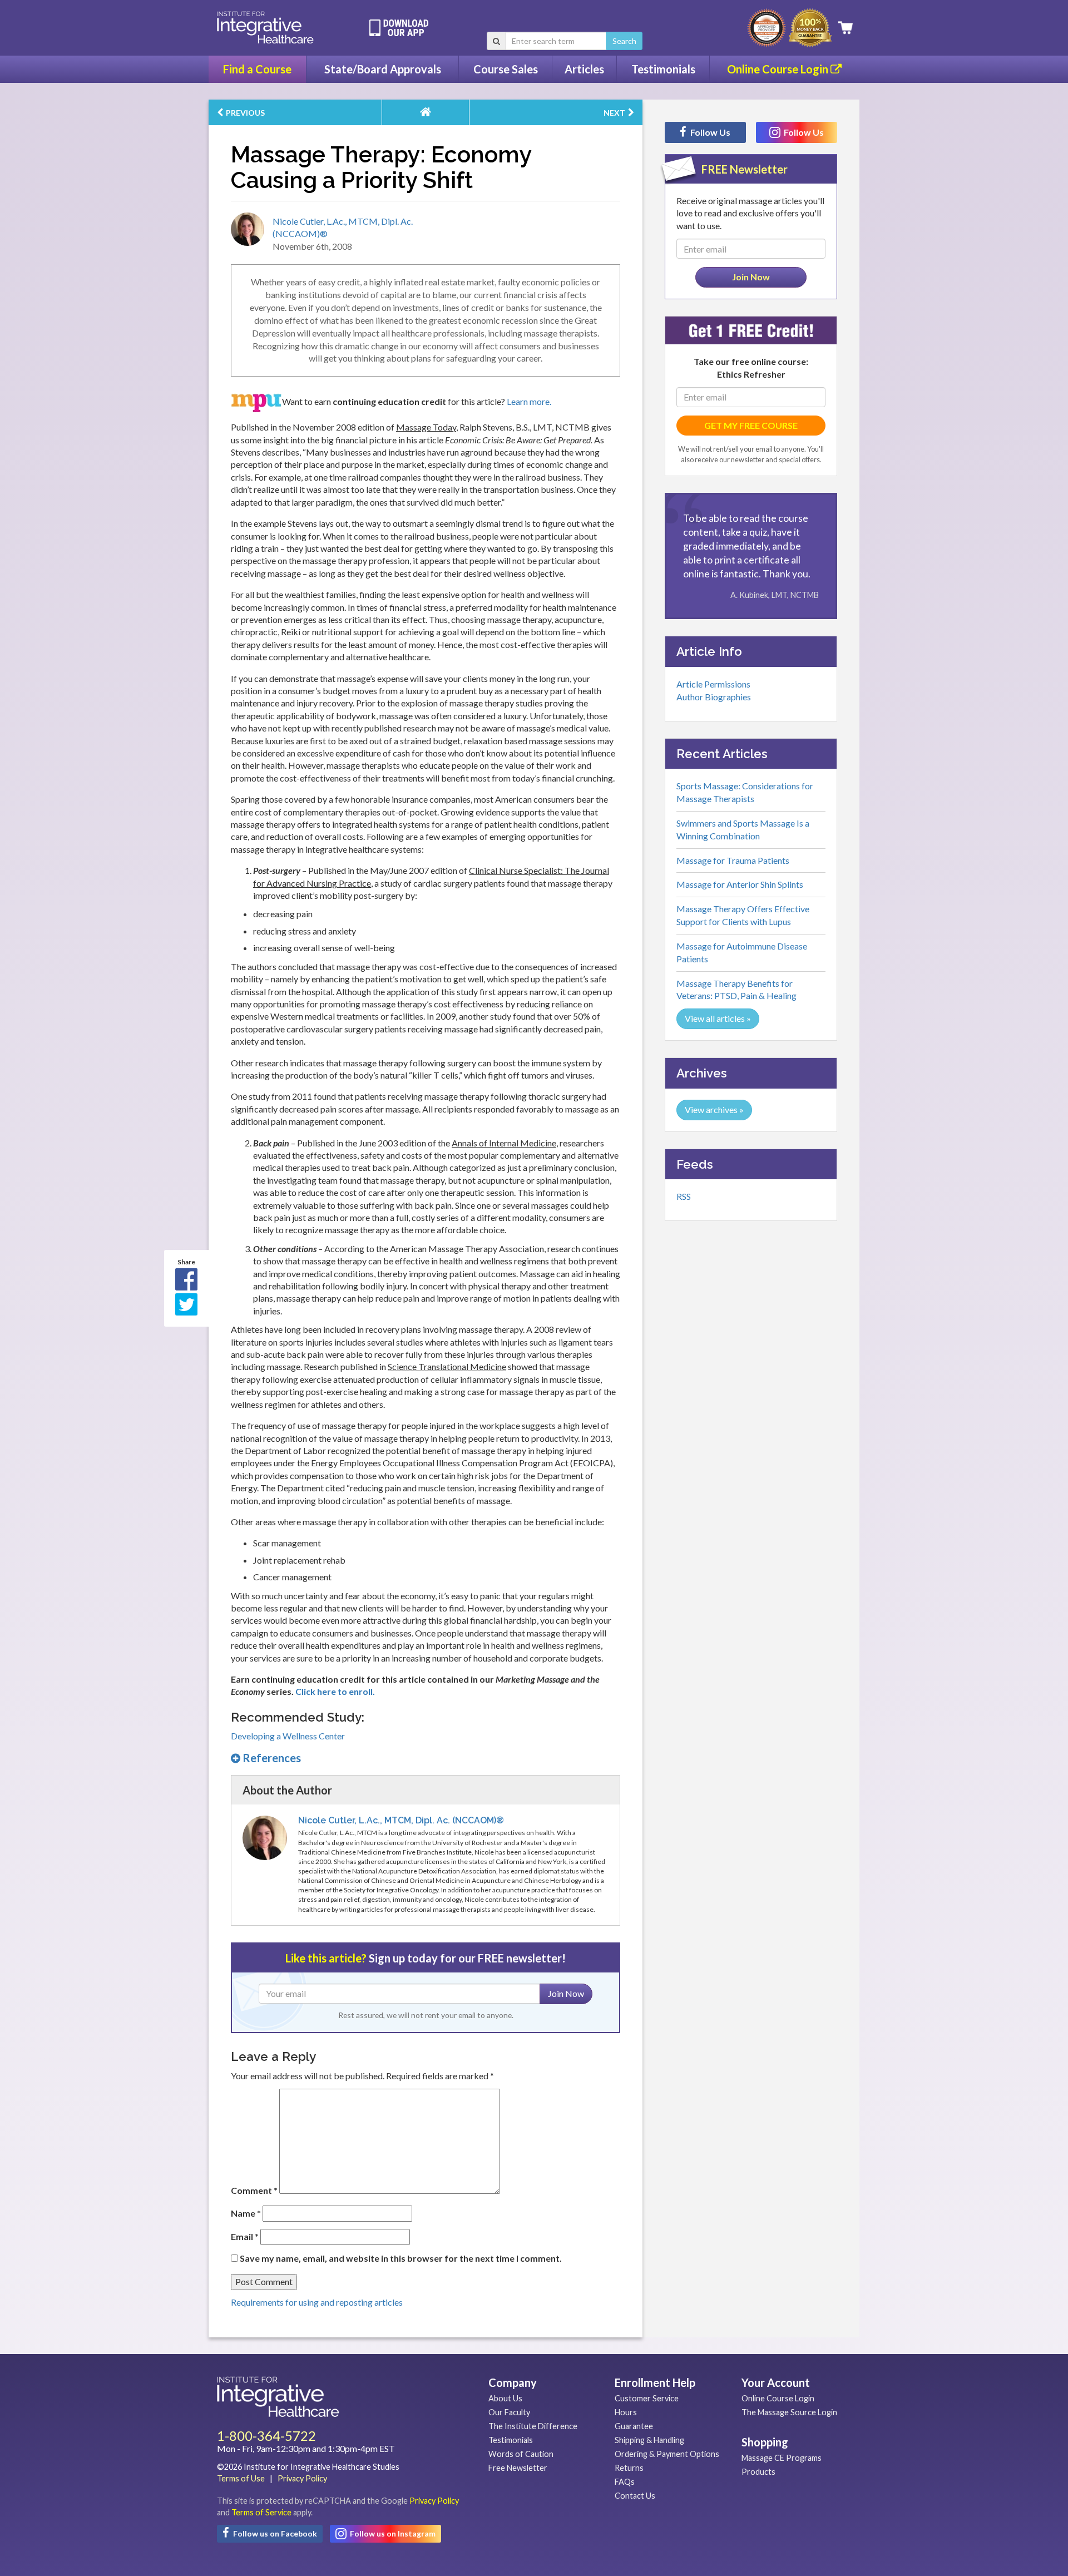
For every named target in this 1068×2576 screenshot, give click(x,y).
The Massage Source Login (789, 2412)
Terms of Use (241, 2478)
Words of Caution (521, 2454)
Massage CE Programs (782, 2458)
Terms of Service (261, 2512)
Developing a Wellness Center (288, 1736)
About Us (505, 2398)
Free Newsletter (518, 2468)
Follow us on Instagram (392, 2533)
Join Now (566, 1993)
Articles (584, 69)
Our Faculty (509, 2412)
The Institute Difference (533, 2426)
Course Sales (506, 69)
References (271, 1758)
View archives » (714, 1109)
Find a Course (257, 69)
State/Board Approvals (383, 69)
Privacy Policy (302, 2478)
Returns (629, 2468)
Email (245, 2236)
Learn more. (529, 401)
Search (624, 41)
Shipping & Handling (649, 2440)
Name (246, 2213)
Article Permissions (713, 684)
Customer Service (647, 2398)
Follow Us (709, 132)
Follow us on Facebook (274, 2533)
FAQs (625, 2482)
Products (758, 2472)
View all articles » (718, 1018)
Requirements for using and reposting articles (317, 2302)
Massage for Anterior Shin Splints (740, 884)
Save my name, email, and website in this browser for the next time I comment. (401, 2258)
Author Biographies (714, 697)
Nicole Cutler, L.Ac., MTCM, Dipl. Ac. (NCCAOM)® (401, 1820)
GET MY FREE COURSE (751, 425)
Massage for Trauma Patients (733, 860)
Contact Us (635, 2496)
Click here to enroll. (335, 1691)
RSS (684, 1196)
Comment (254, 2190)
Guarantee (634, 2426)
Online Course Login (779, 69)
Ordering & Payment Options (667, 2454)
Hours (626, 2412)
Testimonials (663, 69)
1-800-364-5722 (266, 2436)
